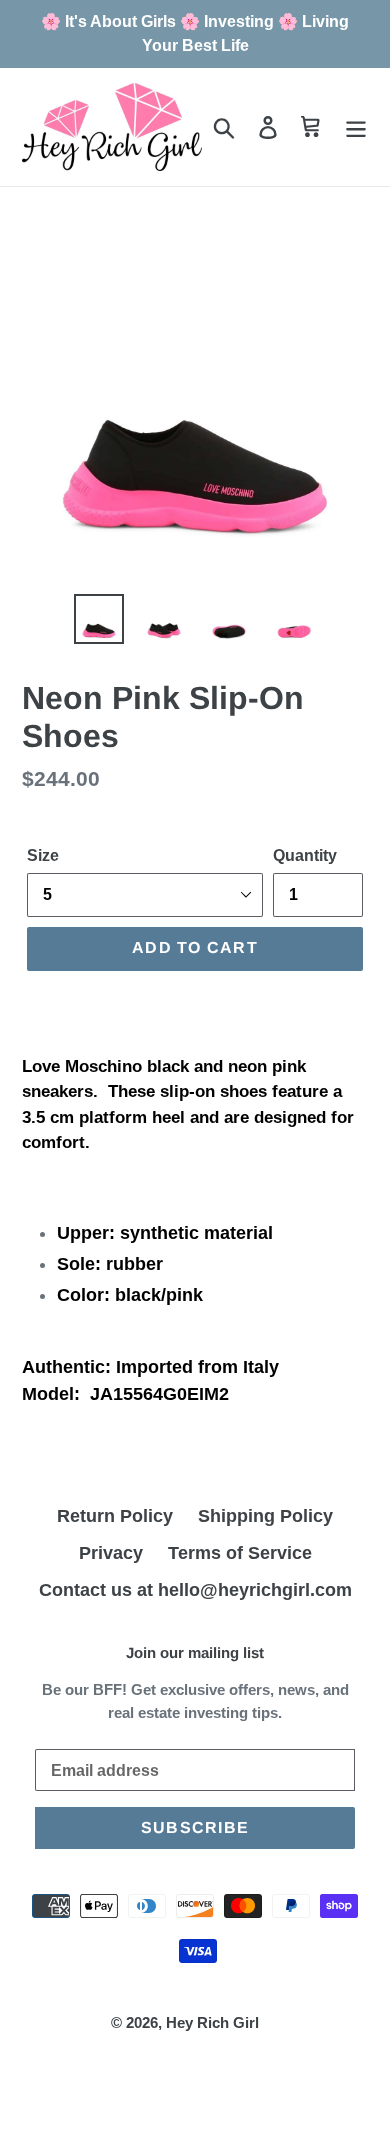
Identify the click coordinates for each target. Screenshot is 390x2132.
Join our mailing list (195, 1652)
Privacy (111, 1553)
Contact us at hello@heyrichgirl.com (195, 1590)
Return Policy (115, 1516)
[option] (99, 619)
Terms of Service (240, 1553)
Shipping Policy (265, 1516)
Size (43, 855)
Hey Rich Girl (212, 2022)
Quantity (305, 855)
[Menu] (356, 127)
